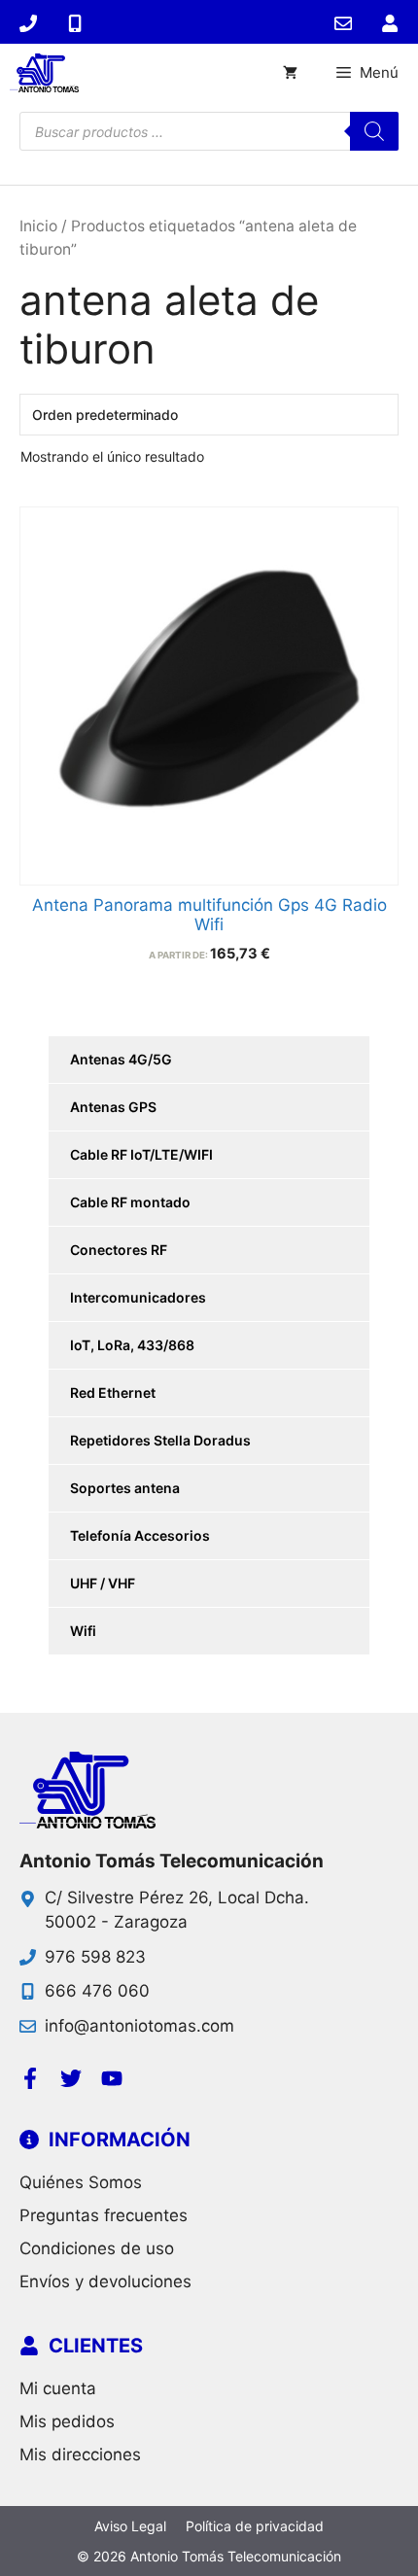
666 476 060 (97, 1991)
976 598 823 (95, 1957)
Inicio (38, 226)
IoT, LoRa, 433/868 (132, 1345)
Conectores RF (119, 1250)
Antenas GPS (113, 1107)
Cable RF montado (130, 1202)
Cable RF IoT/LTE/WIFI (141, 1154)
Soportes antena (125, 1488)
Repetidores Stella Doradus (160, 1440)
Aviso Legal (130, 2526)
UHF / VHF (103, 1583)
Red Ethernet (113, 1392)
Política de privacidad (255, 2526)
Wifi (83, 1631)
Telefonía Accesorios (140, 1535)
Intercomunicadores (138, 1297)
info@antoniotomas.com (139, 2026)
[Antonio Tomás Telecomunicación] (44, 73)
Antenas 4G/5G (121, 1059)
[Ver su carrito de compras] (290, 73)
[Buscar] (374, 131)
